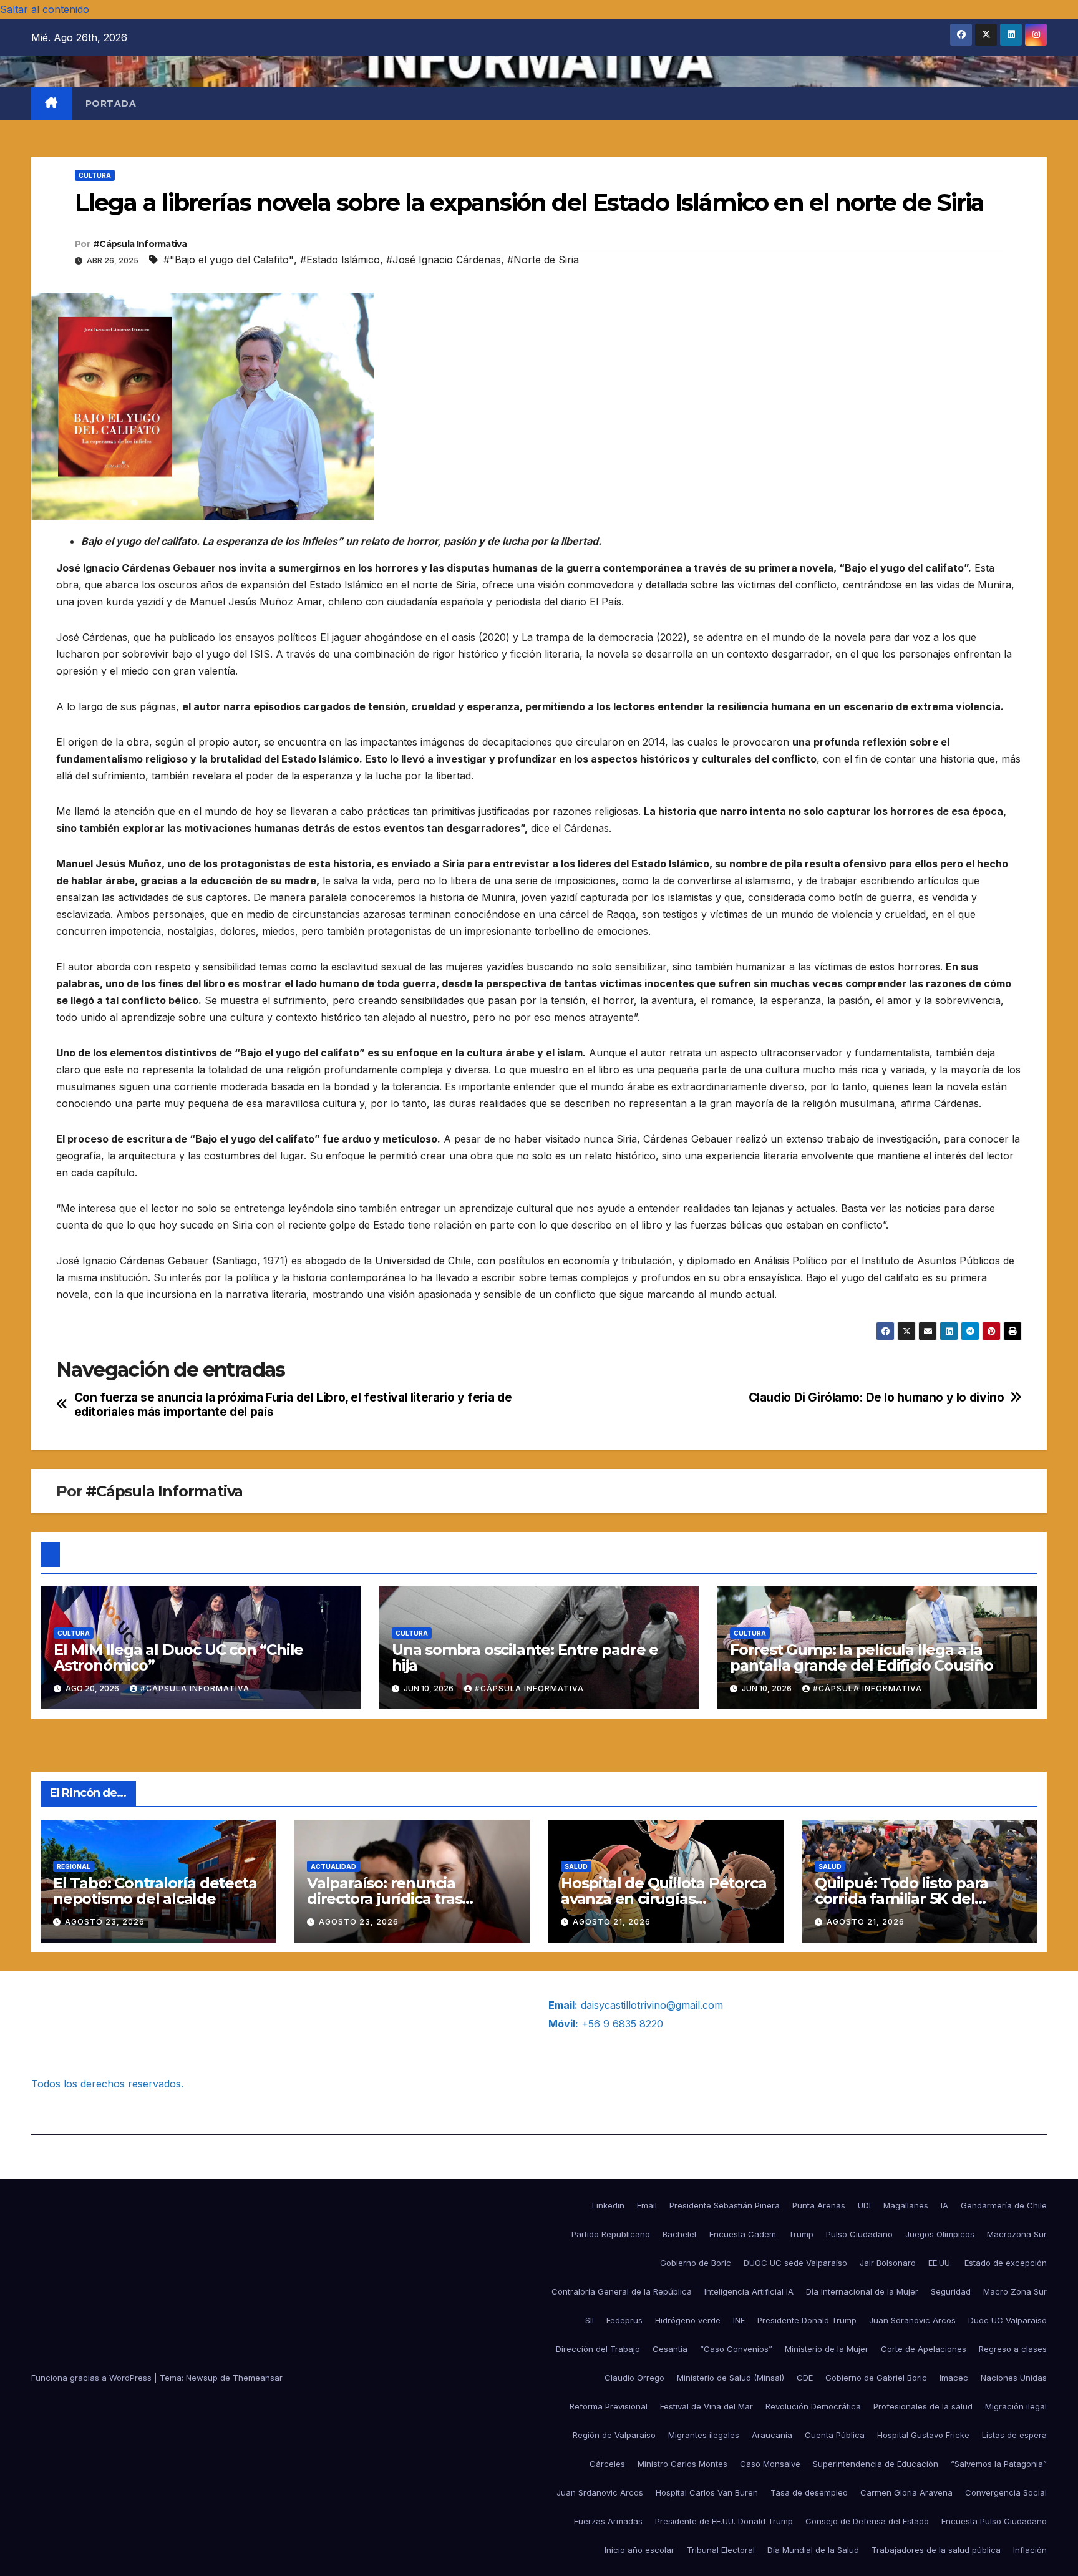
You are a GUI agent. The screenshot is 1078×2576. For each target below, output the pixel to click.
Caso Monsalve (770, 2464)
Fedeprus (624, 2320)
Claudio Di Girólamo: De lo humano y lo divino (876, 1398)
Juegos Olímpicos (940, 2234)
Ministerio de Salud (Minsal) (731, 2378)
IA (944, 2205)
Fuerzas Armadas (608, 2521)
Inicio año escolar (639, 2550)
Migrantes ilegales (704, 2435)
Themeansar (258, 2378)
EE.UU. (940, 2263)
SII (590, 2320)
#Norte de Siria (543, 260)
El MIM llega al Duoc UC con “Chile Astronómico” (178, 1657)
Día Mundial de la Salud (813, 2550)
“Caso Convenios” (736, 2349)
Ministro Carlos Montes (682, 2464)
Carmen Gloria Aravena (906, 2492)
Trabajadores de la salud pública (936, 2550)
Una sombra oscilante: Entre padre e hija (525, 1657)
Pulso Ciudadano (859, 2234)
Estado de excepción (1006, 2263)
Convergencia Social (1006, 2492)
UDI (864, 2205)
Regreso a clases (1013, 2349)
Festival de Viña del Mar (707, 2406)
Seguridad (951, 2291)
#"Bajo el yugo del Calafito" (229, 260)
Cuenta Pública (835, 2435)
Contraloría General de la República (622, 2291)
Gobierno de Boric (696, 2263)
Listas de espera (1014, 2435)
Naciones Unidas (1014, 2378)
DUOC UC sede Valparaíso (795, 2263)
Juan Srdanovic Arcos (600, 2492)
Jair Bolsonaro (888, 2263)
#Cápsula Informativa (140, 244)
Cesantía (670, 2349)
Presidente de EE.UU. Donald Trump (724, 2521)
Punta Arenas (819, 2205)
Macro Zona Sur (1015, 2291)
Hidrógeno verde (688, 2320)
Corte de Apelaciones (924, 2349)
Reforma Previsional (609, 2406)
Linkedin (608, 2205)
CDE (805, 2378)
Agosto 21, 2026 (612, 1922)
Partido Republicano (611, 2234)
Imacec (954, 2378)
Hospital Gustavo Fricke (923, 2435)
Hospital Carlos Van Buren (707, 2492)
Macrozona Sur (1017, 2234)
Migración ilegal (1016, 2406)
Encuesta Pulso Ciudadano (994, 2521)
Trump (801, 2234)
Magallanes (906, 2205)
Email (647, 2205)
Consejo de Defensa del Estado (867, 2521)
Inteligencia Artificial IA (749, 2291)
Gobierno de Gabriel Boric (876, 2378)
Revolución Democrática (813, 2406)
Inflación (1030, 2550)
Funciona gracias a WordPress (93, 2378)
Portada (111, 104)
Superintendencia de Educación (876, 2464)
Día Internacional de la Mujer (862, 2291)
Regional (74, 1866)
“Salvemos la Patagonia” (999, 2464)
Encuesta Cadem (743, 2234)
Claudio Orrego (634, 2378)
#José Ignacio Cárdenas (444, 260)
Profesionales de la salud (923, 2406)
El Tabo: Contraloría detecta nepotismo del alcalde (155, 1891)
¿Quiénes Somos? (74, 2005)
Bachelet (680, 2234)
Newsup (202, 2378)
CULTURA (95, 175)
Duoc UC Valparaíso (1008, 2320)
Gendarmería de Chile (1004, 2205)
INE (739, 2320)
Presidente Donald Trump (807, 2320)
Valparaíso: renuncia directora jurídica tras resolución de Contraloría (399, 1899)
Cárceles (607, 2464)
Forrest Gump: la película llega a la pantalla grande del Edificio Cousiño (862, 1657)
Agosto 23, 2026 (105, 1922)
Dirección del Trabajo (598, 2349)
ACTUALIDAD (333, 1866)
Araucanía (772, 2435)
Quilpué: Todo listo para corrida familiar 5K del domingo (901, 1899)
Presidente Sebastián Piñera (725, 2205)
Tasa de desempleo (809, 2492)
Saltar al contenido (45, 9)
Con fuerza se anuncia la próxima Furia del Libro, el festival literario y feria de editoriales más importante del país (293, 1405)
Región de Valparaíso (614, 2435)
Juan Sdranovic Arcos (912, 2320)
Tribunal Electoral (721, 2550)
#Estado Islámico (340, 260)
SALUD (576, 1866)
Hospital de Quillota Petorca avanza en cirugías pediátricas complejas (663, 1899)
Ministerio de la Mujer (827, 2349)
